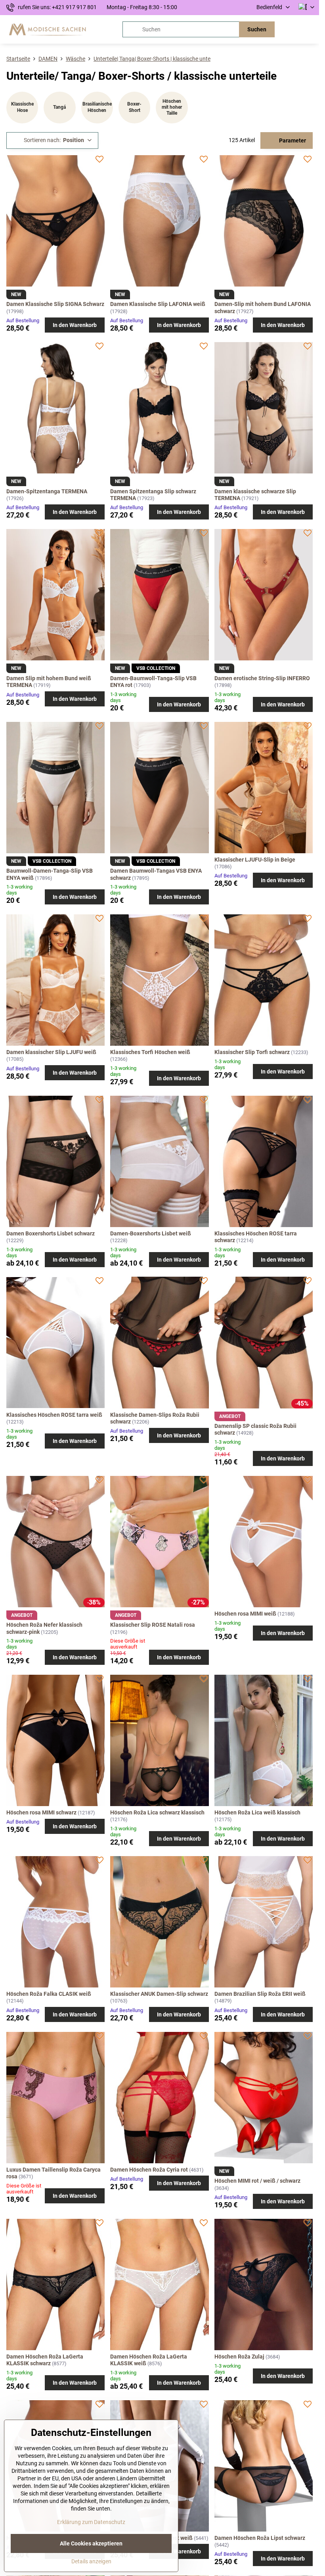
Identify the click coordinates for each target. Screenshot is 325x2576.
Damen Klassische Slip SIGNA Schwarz (55, 304)
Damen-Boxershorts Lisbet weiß (151, 1233)
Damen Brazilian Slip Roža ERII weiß (260, 1994)
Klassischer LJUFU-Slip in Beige (255, 860)
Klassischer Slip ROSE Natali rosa (153, 1625)
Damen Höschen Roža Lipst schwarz (260, 2538)
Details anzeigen (91, 2561)
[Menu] (310, 29)
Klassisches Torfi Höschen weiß (150, 1052)
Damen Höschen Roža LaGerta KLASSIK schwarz (45, 2360)
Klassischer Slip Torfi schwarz (252, 1052)
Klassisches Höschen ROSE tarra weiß (54, 1415)
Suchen (257, 29)
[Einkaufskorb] (291, 29)
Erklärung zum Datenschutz (91, 2522)
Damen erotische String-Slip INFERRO (262, 678)
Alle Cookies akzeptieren (91, 2543)
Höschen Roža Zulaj (239, 2357)
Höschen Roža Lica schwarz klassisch (157, 1812)
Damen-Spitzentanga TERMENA (47, 491)
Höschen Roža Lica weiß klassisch (257, 1812)
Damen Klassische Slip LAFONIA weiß (158, 304)
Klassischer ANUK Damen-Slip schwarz (159, 1994)
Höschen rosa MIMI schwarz (41, 1812)
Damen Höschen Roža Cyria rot (149, 2170)
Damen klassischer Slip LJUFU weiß (51, 1052)
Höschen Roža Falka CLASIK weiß (49, 1994)
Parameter (292, 140)
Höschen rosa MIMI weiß (245, 1614)
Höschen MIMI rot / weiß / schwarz (257, 2181)
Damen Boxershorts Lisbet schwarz (51, 1233)
